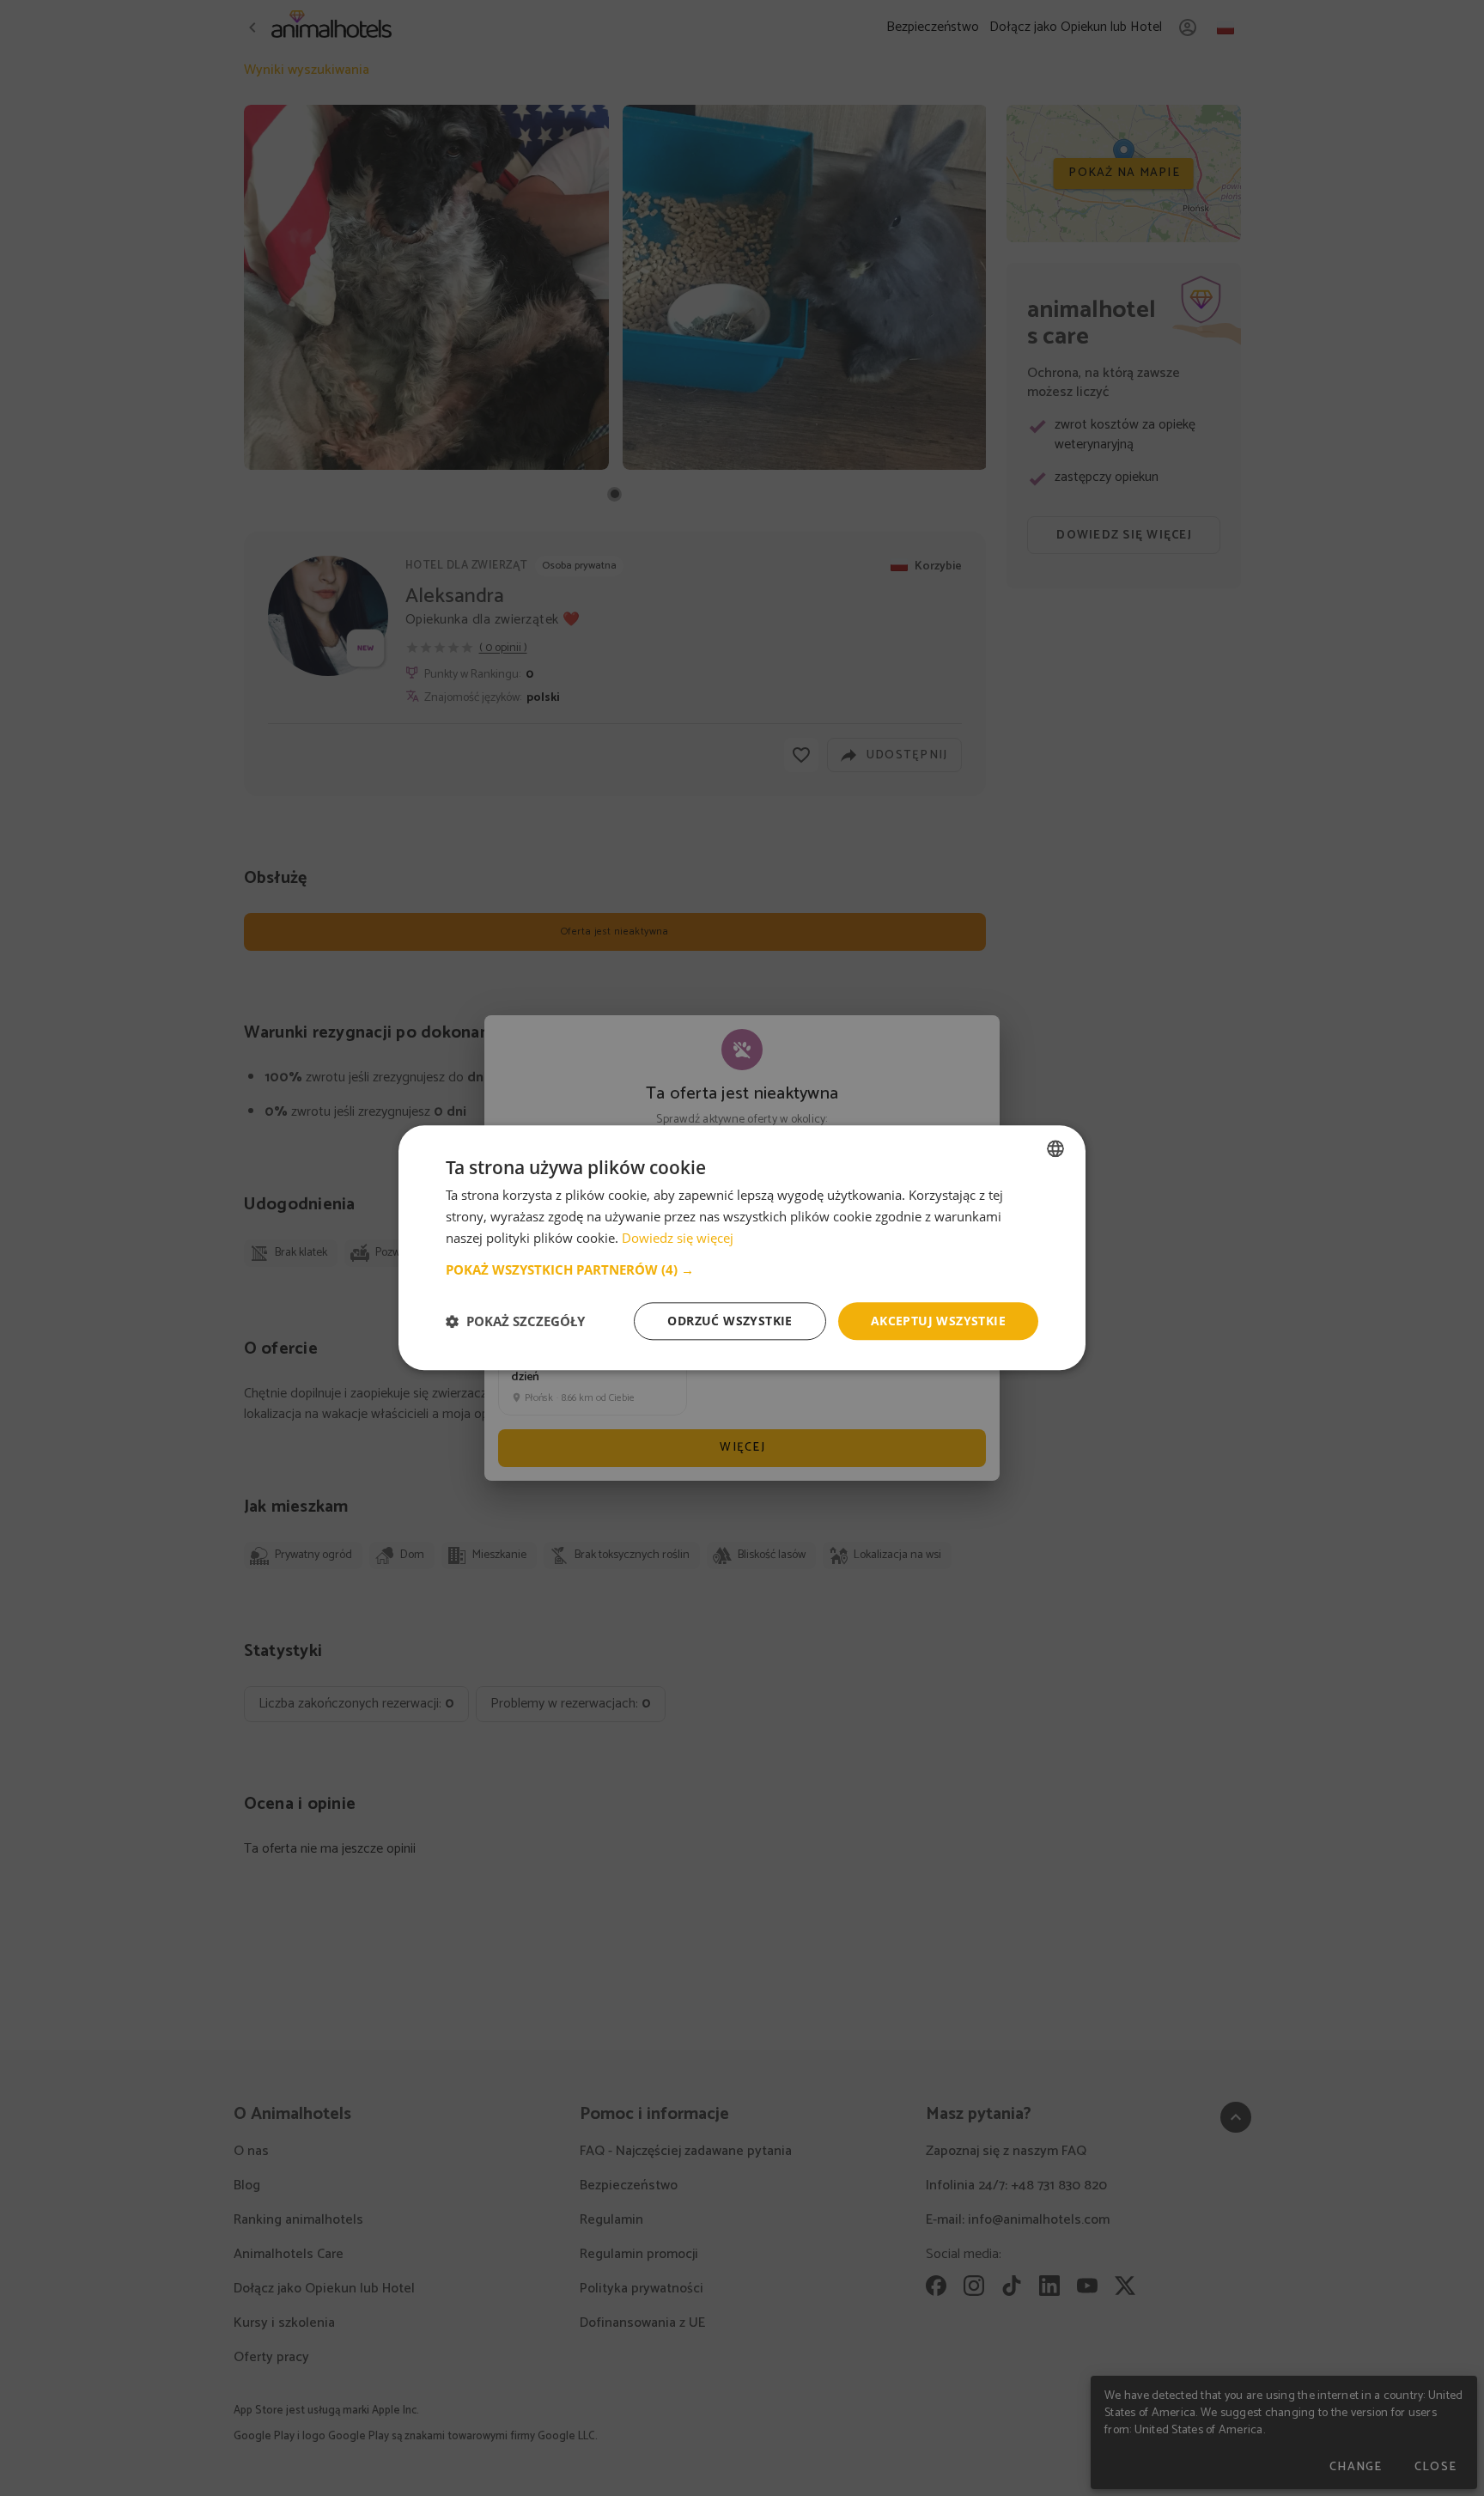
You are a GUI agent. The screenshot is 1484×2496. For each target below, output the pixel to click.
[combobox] (1055, 1148)
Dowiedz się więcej (678, 1238)
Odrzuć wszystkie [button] (730, 1321)
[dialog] (742, 1248)
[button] (742, 1269)
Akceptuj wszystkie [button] (938, 1321)
